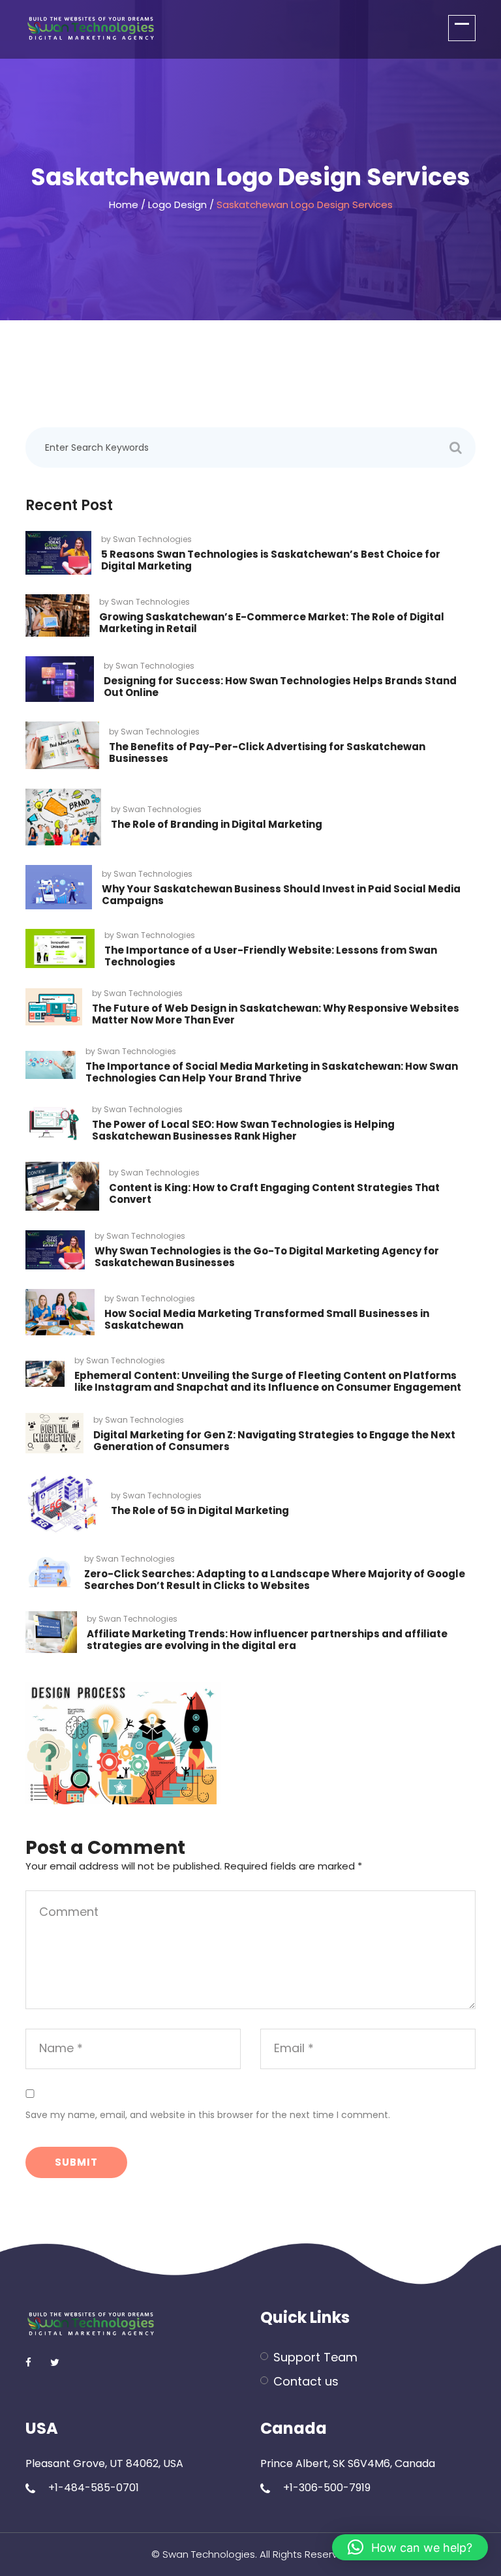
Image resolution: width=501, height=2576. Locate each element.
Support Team (315, 2357)
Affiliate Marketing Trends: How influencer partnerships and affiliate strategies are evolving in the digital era (267, 1640)
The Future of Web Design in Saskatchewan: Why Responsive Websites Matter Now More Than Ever (276, 1014)
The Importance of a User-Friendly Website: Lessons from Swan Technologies (271, 956)
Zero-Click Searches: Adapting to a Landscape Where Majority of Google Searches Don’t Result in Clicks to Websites (275, 1580)
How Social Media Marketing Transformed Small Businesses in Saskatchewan (267, 1319)
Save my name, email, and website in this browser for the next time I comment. (208, 2115)
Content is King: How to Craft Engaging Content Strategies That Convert (274, 1193)
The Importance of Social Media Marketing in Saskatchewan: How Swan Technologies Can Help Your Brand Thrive (272, 1072)
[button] (410, 2547)
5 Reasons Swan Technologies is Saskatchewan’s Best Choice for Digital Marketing (271, 560)
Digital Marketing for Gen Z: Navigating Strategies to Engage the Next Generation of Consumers (274, 1441)
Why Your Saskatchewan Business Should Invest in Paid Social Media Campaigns (281, 895)
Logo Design (177, 205)
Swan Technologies (152, 539)
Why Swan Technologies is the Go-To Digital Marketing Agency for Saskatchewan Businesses (267, 1257)
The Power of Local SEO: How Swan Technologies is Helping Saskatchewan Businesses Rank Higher (243, 1130)
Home (124, 205)
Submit (76, 2162)
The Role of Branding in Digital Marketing (217, 824)
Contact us (306, 2381)
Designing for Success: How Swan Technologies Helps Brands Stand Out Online (280, 687)
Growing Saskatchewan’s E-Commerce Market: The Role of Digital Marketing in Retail (272, 623)
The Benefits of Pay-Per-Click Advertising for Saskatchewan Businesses (267, 752)
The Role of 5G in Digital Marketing (200, 1510)
